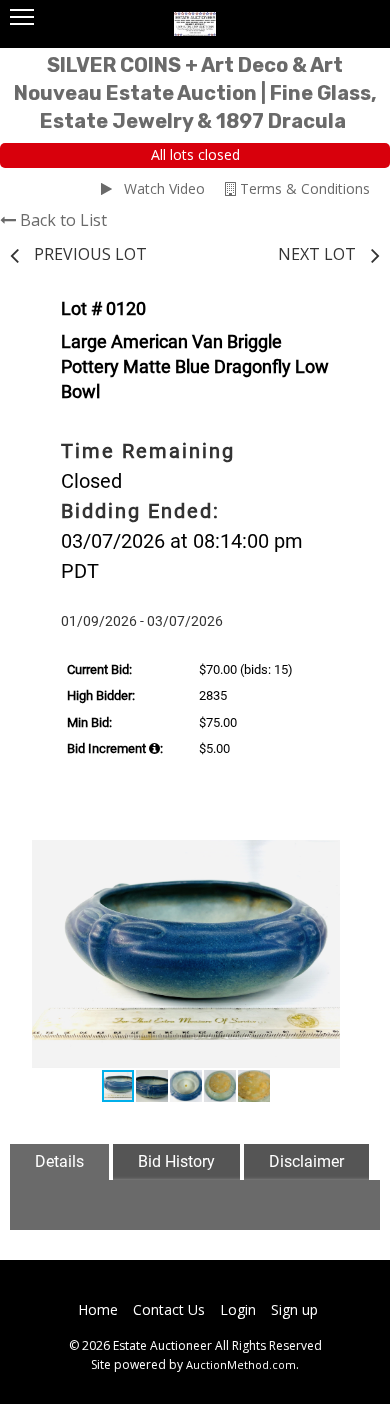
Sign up (294, 1309)
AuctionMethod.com (241, 1364)
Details (59, 1161)
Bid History (176, 1161)
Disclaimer (306, 1161)
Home (98, 1309)
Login (238, 1309)
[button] (339, 858)
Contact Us (169, 1309)
